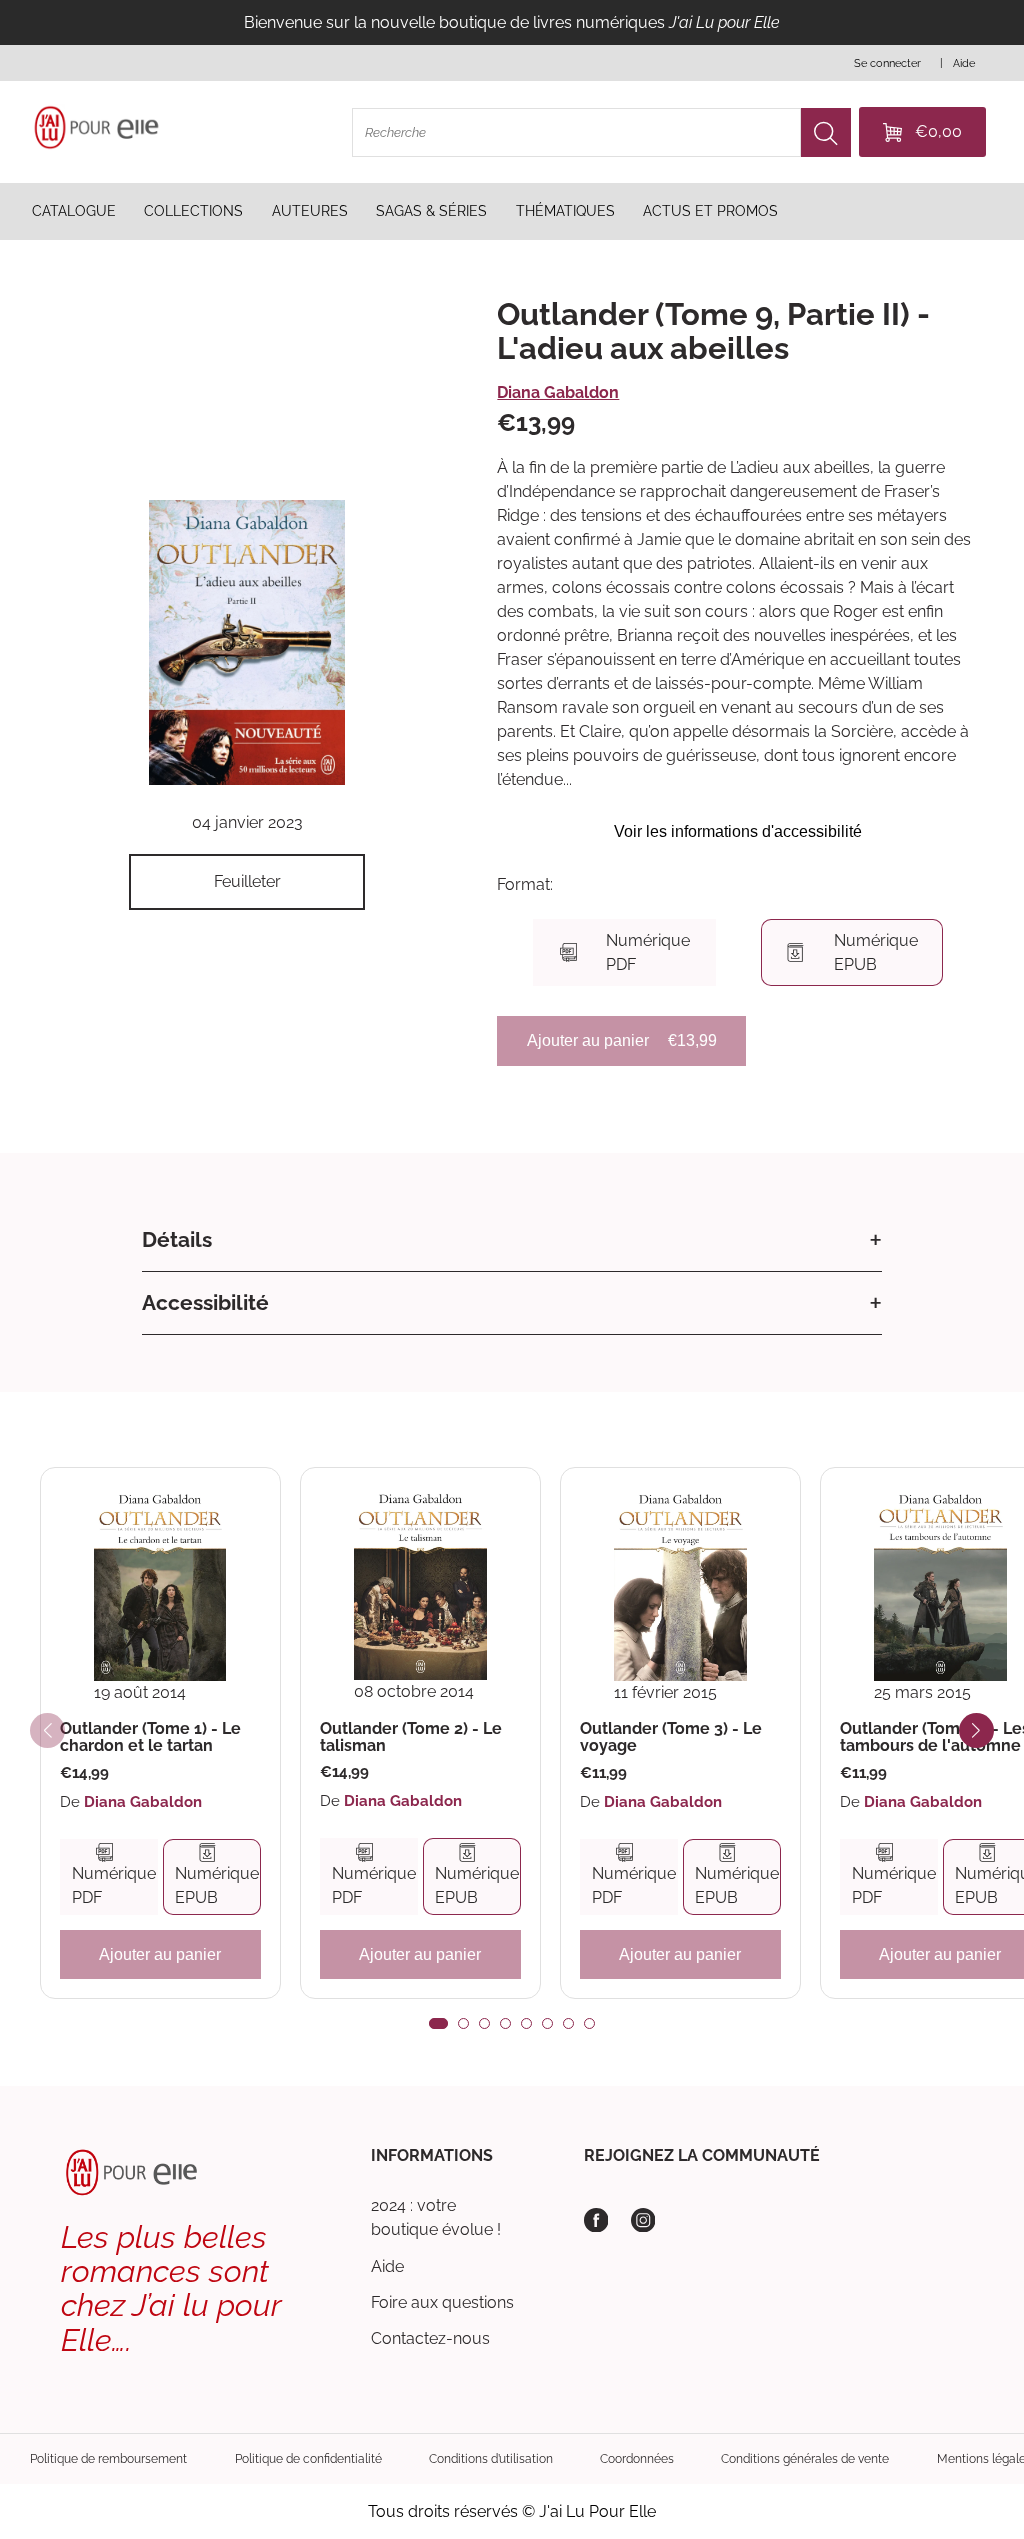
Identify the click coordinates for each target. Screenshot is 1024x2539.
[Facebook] (596, 2220)
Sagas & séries (431, 211)
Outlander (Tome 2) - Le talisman (411, 1737)
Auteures (310, 211)
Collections (193, 211)
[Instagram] (643, 2220)
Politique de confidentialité (308, 2458)
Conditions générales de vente (805, 2458)
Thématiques (565, 211)
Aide (387, 2266)
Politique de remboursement (108, 2458)
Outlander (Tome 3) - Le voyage (671, 1737)
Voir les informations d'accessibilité (738, 831)
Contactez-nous (430, 2338)
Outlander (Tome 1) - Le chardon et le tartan (150, 1737)
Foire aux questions (442, 2302)
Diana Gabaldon (558, 392)
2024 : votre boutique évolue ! (436, 2217)
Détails (177, 1239)
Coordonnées (637, 2458)
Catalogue (74, 211)
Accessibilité (205, 1302)
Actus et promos (710, 211)
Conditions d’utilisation (491, 2458)
